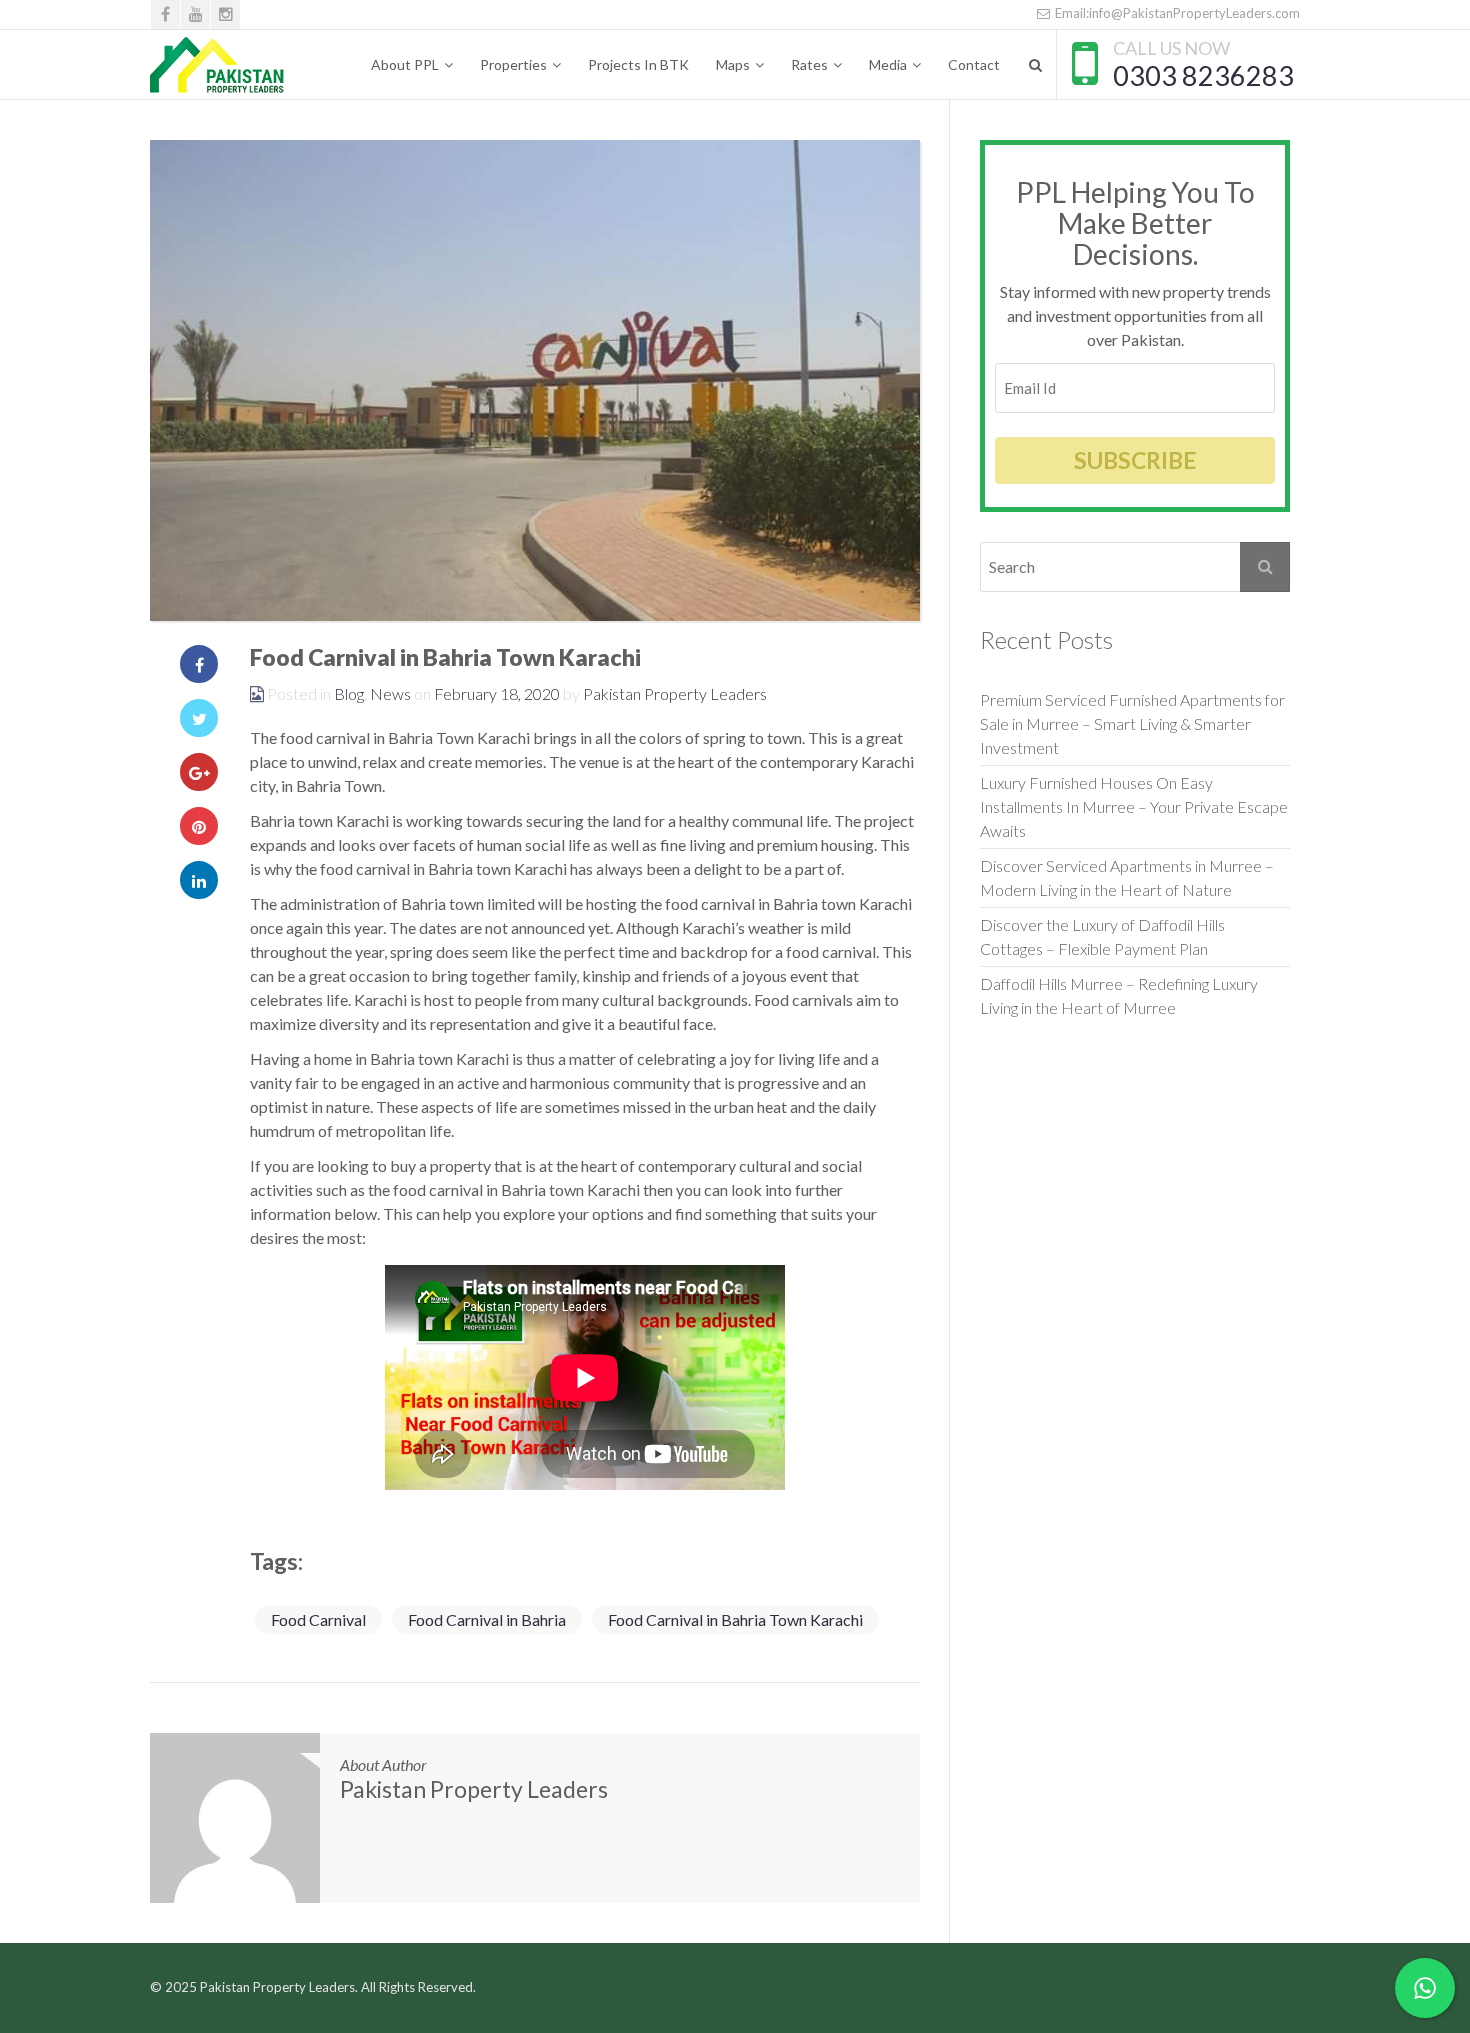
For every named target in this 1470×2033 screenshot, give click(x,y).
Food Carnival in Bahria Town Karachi (735, 1619)
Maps (733, 64)
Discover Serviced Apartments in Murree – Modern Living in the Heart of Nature (1127, 877)
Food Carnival (318, 1619)
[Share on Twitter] (199, 718)
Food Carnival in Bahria (487, 1619)
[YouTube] (195, 14)
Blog (349, 693)
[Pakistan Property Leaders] (217, 65)
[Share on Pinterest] (199, 826)
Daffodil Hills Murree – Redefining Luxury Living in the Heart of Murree (1119, 995)
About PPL (405, 64)
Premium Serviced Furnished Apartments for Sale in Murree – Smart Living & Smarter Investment (1132, 723)
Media (888, 64)
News (390, 693)
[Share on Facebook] (199, 664)
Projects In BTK (638, 64)
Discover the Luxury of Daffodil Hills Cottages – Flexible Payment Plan (1104, 936)
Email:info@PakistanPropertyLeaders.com (1176, 13)
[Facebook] (165, 14)
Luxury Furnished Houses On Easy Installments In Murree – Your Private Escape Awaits (1134, 806)
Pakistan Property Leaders (675, 693)
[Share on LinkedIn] (199, 880)
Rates (809, 64)
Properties (513, 64)
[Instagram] (225, 14)
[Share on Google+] (199, 772)
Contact (974, 64)
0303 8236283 (1203, 75)
